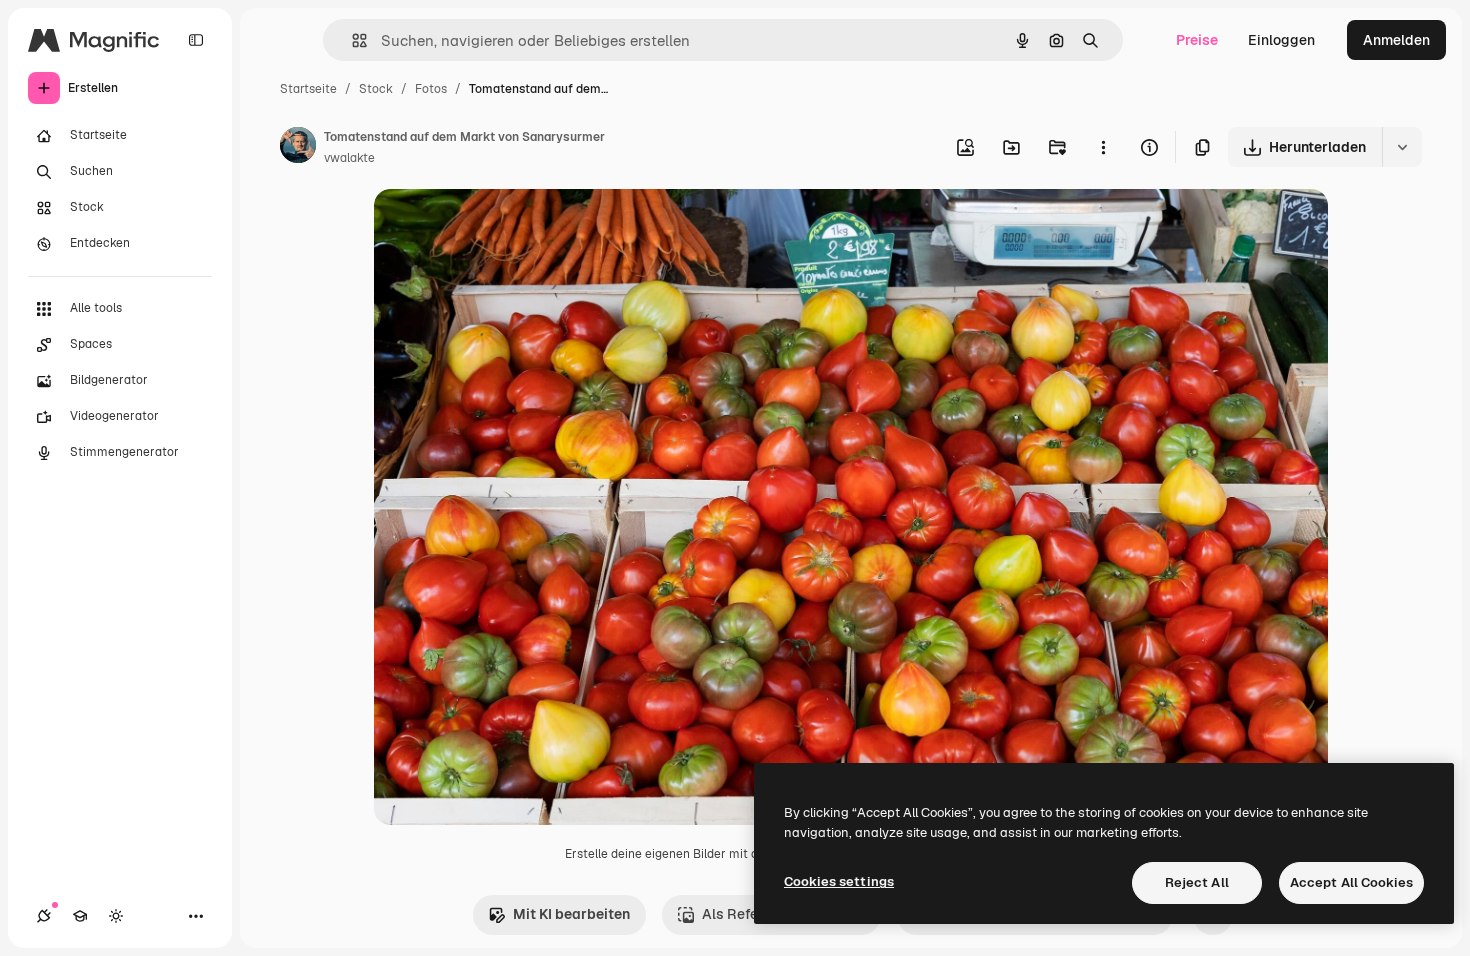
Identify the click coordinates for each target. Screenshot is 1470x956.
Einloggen (1281, 40)
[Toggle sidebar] (196, 40)
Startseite (308, 89)
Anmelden (1396, 40)
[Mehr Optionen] (1103, 147)
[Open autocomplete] (351, 40)
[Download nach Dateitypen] (1402, 147)
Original (502, 227)
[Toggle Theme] (116, 916)
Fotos (431, 89)
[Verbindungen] (44, 916)
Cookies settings (839, 881)
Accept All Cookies (1351, 882)
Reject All (1197, 882)
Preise (1197, 40)
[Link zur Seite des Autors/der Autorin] (298, 148)
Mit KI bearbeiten (571, 914)
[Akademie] (80, 916)
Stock (376, 89)
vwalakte (349, 158)
